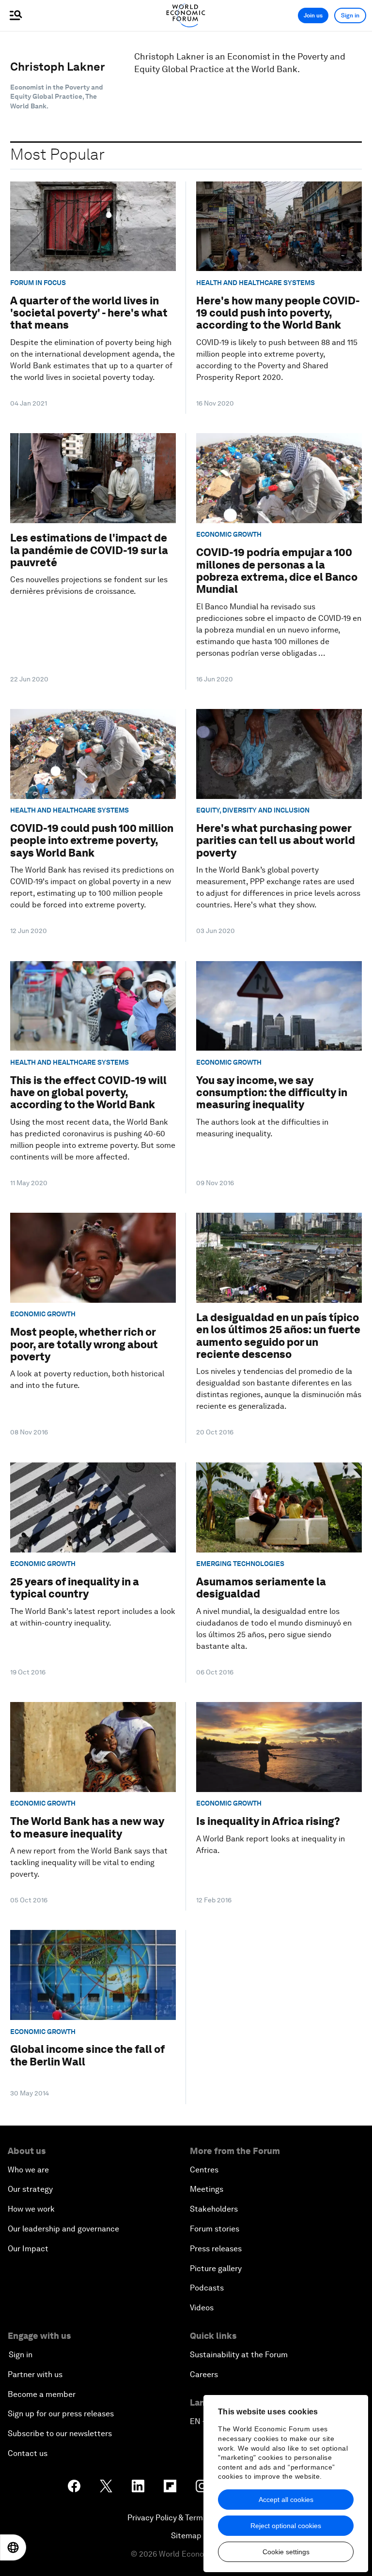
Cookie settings (286, 2552)
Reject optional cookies (286, 2526)
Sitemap (186, 2536)
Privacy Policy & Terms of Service (186, 2518)
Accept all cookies (286, 2500)
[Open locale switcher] (13, 2547)
